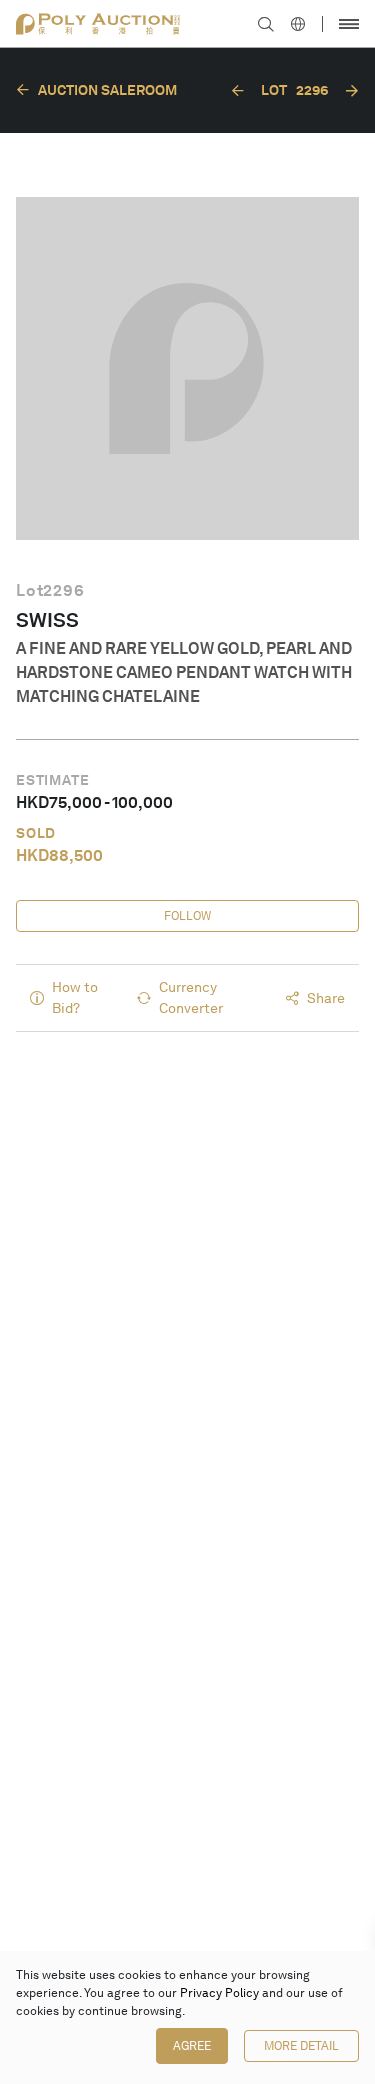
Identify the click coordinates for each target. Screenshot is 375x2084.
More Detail (301, 2046)
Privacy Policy (219, 1993)
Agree (192, 2046)
